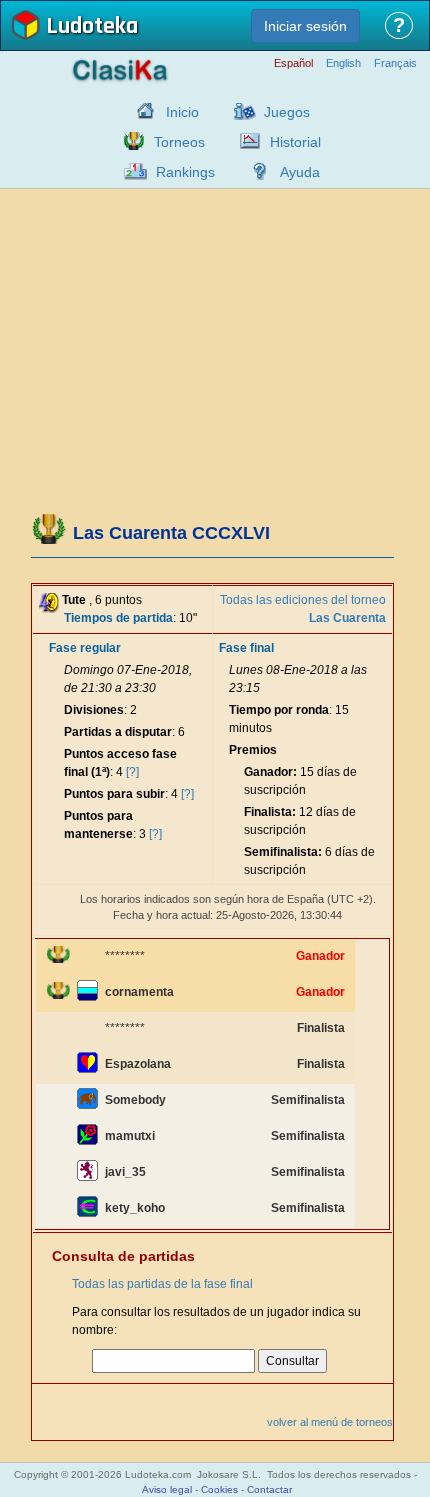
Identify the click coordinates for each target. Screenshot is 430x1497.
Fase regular (85, 648)
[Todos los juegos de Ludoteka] (239, 111)
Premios (253, 750)
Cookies (219, 1489)
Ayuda (300, 172)
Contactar (269, 1489)
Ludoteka (92, 27)
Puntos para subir (114, 794)
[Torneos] (129, 141)
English (343, 63)
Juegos (287, 112)
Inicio (182, 112)
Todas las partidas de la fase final (162, 1284)
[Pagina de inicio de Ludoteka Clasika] (141, 111)
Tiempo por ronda (279, 710)
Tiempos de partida (118, 618)
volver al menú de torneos (330, 1422)
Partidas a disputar (118, 732)
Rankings (185, 172)
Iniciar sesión (305, 26)
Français (395, 63)
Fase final (246, 648)
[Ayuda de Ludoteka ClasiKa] (255, 171)
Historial (295, 142)
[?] (132, 772)
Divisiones (94, 710)
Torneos (179, 142)
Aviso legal (167, 1489)
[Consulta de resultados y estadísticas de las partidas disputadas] (245, 141)
